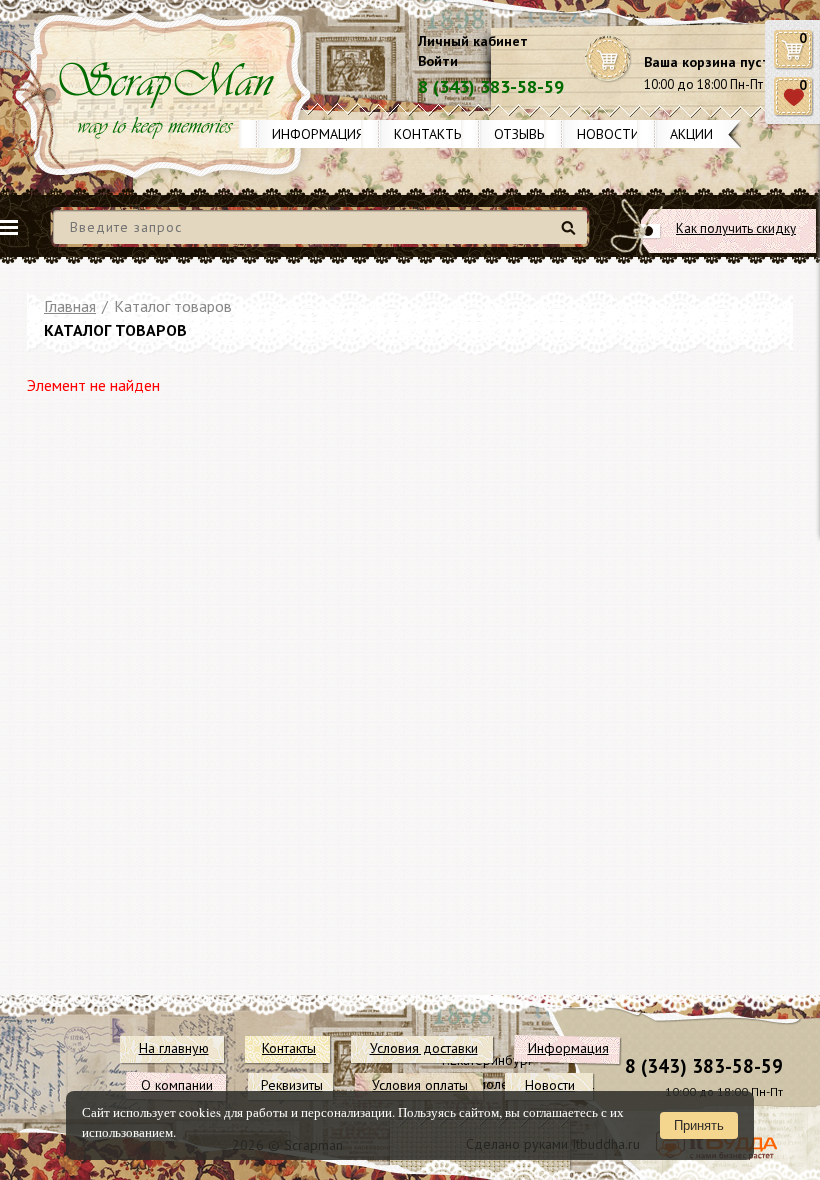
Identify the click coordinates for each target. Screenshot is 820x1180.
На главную (174, 1048)
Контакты (429, 134)
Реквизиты (292, 1085)
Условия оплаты (420, 1085)
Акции (691, 134)
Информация (318, 134)
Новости (608, 134)
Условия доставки (424, 1048)
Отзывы (520, 134)
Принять (699, 1125)
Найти (571, 235)
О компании (177, 1085)
